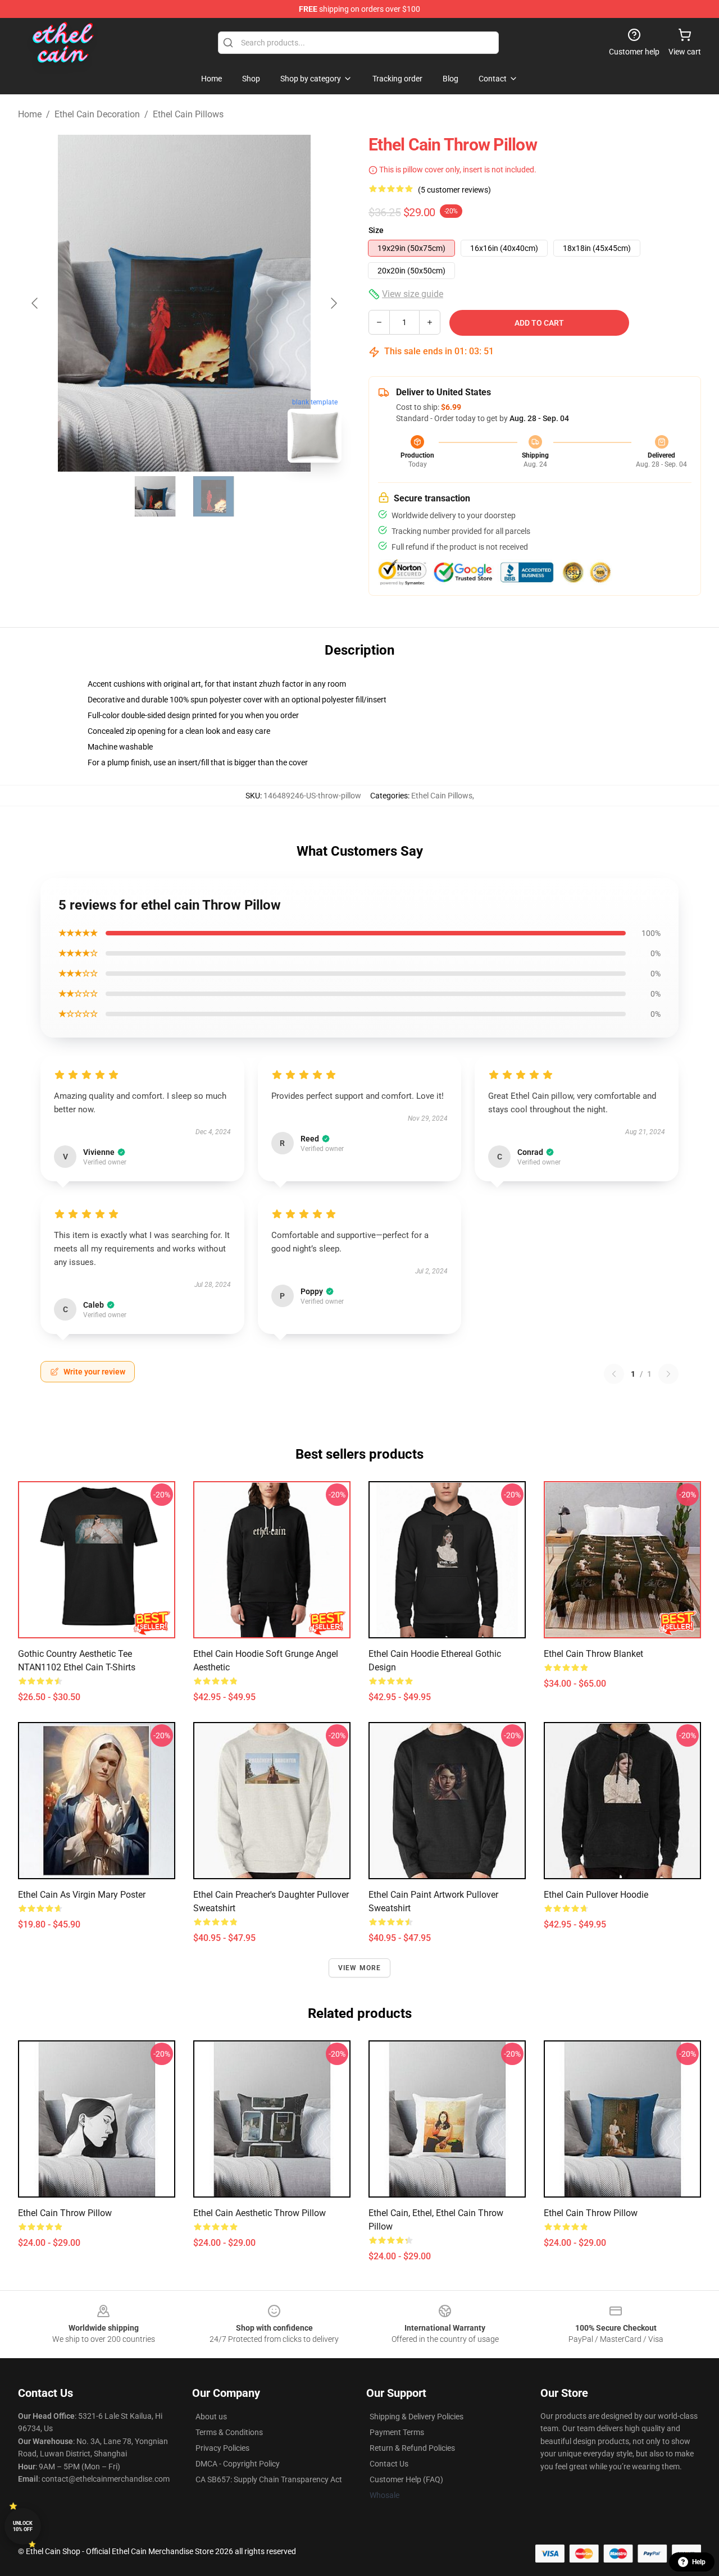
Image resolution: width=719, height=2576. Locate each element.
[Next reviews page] (668, 1374)
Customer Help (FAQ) (406, 2479)
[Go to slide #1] (155, 496)
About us (211, 2417)
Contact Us (389, 2464)
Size (376, 230)
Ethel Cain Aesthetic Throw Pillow (260, 2213)
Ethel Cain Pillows (188, 114)
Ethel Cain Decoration (97, 114)
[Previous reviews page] (614, 1374)
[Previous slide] (35, 303)
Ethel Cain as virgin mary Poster (82, 1895)
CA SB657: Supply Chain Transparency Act (269, 2479)
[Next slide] (333, 303)
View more (360, 1968)
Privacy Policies (222, 2448)
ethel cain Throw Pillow (591, 2213)
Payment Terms (397, 2432)
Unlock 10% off (23, 2526)
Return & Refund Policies (412, 2448)
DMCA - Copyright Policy (238, 2464)
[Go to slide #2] (213, 496)
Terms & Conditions (229, 2432)
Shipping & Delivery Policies (417, 2417)
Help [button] (699, 2562)
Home (30, 114)
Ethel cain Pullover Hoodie (596, 1895)
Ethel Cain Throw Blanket (593, 1654)
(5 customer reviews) (454, 190)
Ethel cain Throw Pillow (65, 2213)
